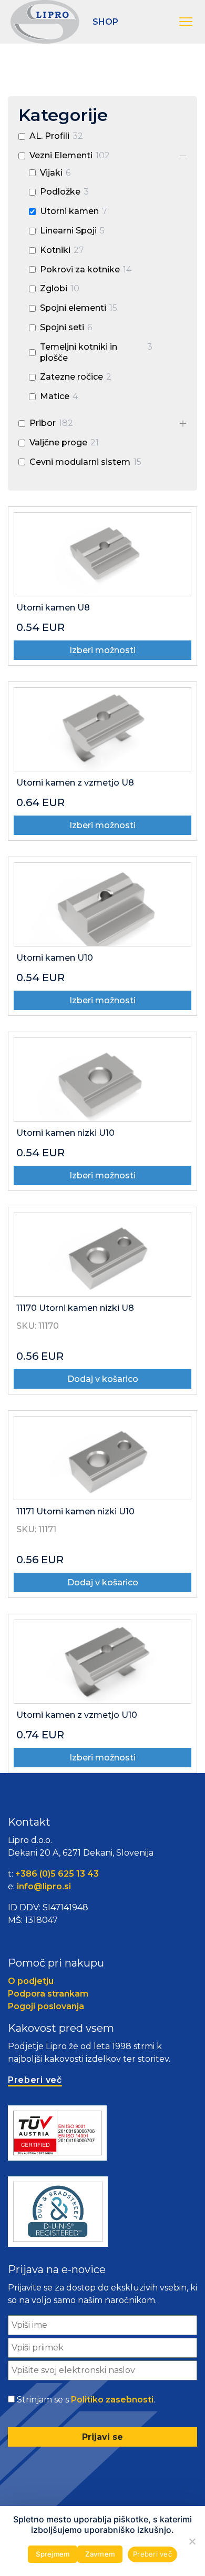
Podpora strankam (48, 1994)
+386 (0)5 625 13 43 (57, 1874)
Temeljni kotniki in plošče (79, 352)
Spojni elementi (73, 308)
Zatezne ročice (71, 377)
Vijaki (51, 173)
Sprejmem (53, 2554)
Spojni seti (62, 327)
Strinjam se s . (86, 2400)
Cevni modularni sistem (80, 462)
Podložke (60, 192)
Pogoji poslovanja (46, 2006)
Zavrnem (100, 2554)
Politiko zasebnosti (112, 2400)
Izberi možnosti (102, 650)
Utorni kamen (69, 211)
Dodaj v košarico (103, 1379)
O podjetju (31, 1981)
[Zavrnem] (192, 2541)
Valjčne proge (58, 442)
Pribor (43, 423)
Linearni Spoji (68, 231)
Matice (55, 396)
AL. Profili (49, 136)
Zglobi (54, 288)
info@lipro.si (44, 1886)
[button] (187, 22)
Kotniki (55, 250)
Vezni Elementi (61, 155)
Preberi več (152, 2554)
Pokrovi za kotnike (80, 269)
